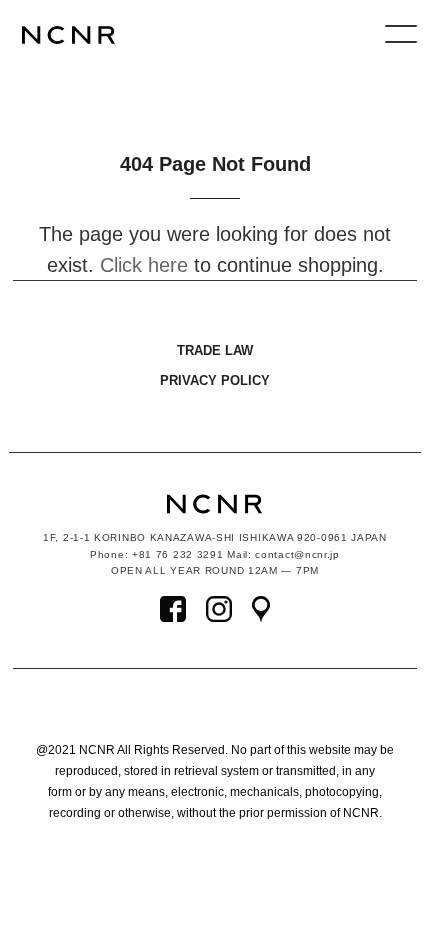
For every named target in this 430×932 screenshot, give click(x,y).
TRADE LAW (215, 350)
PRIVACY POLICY (215, 380)
